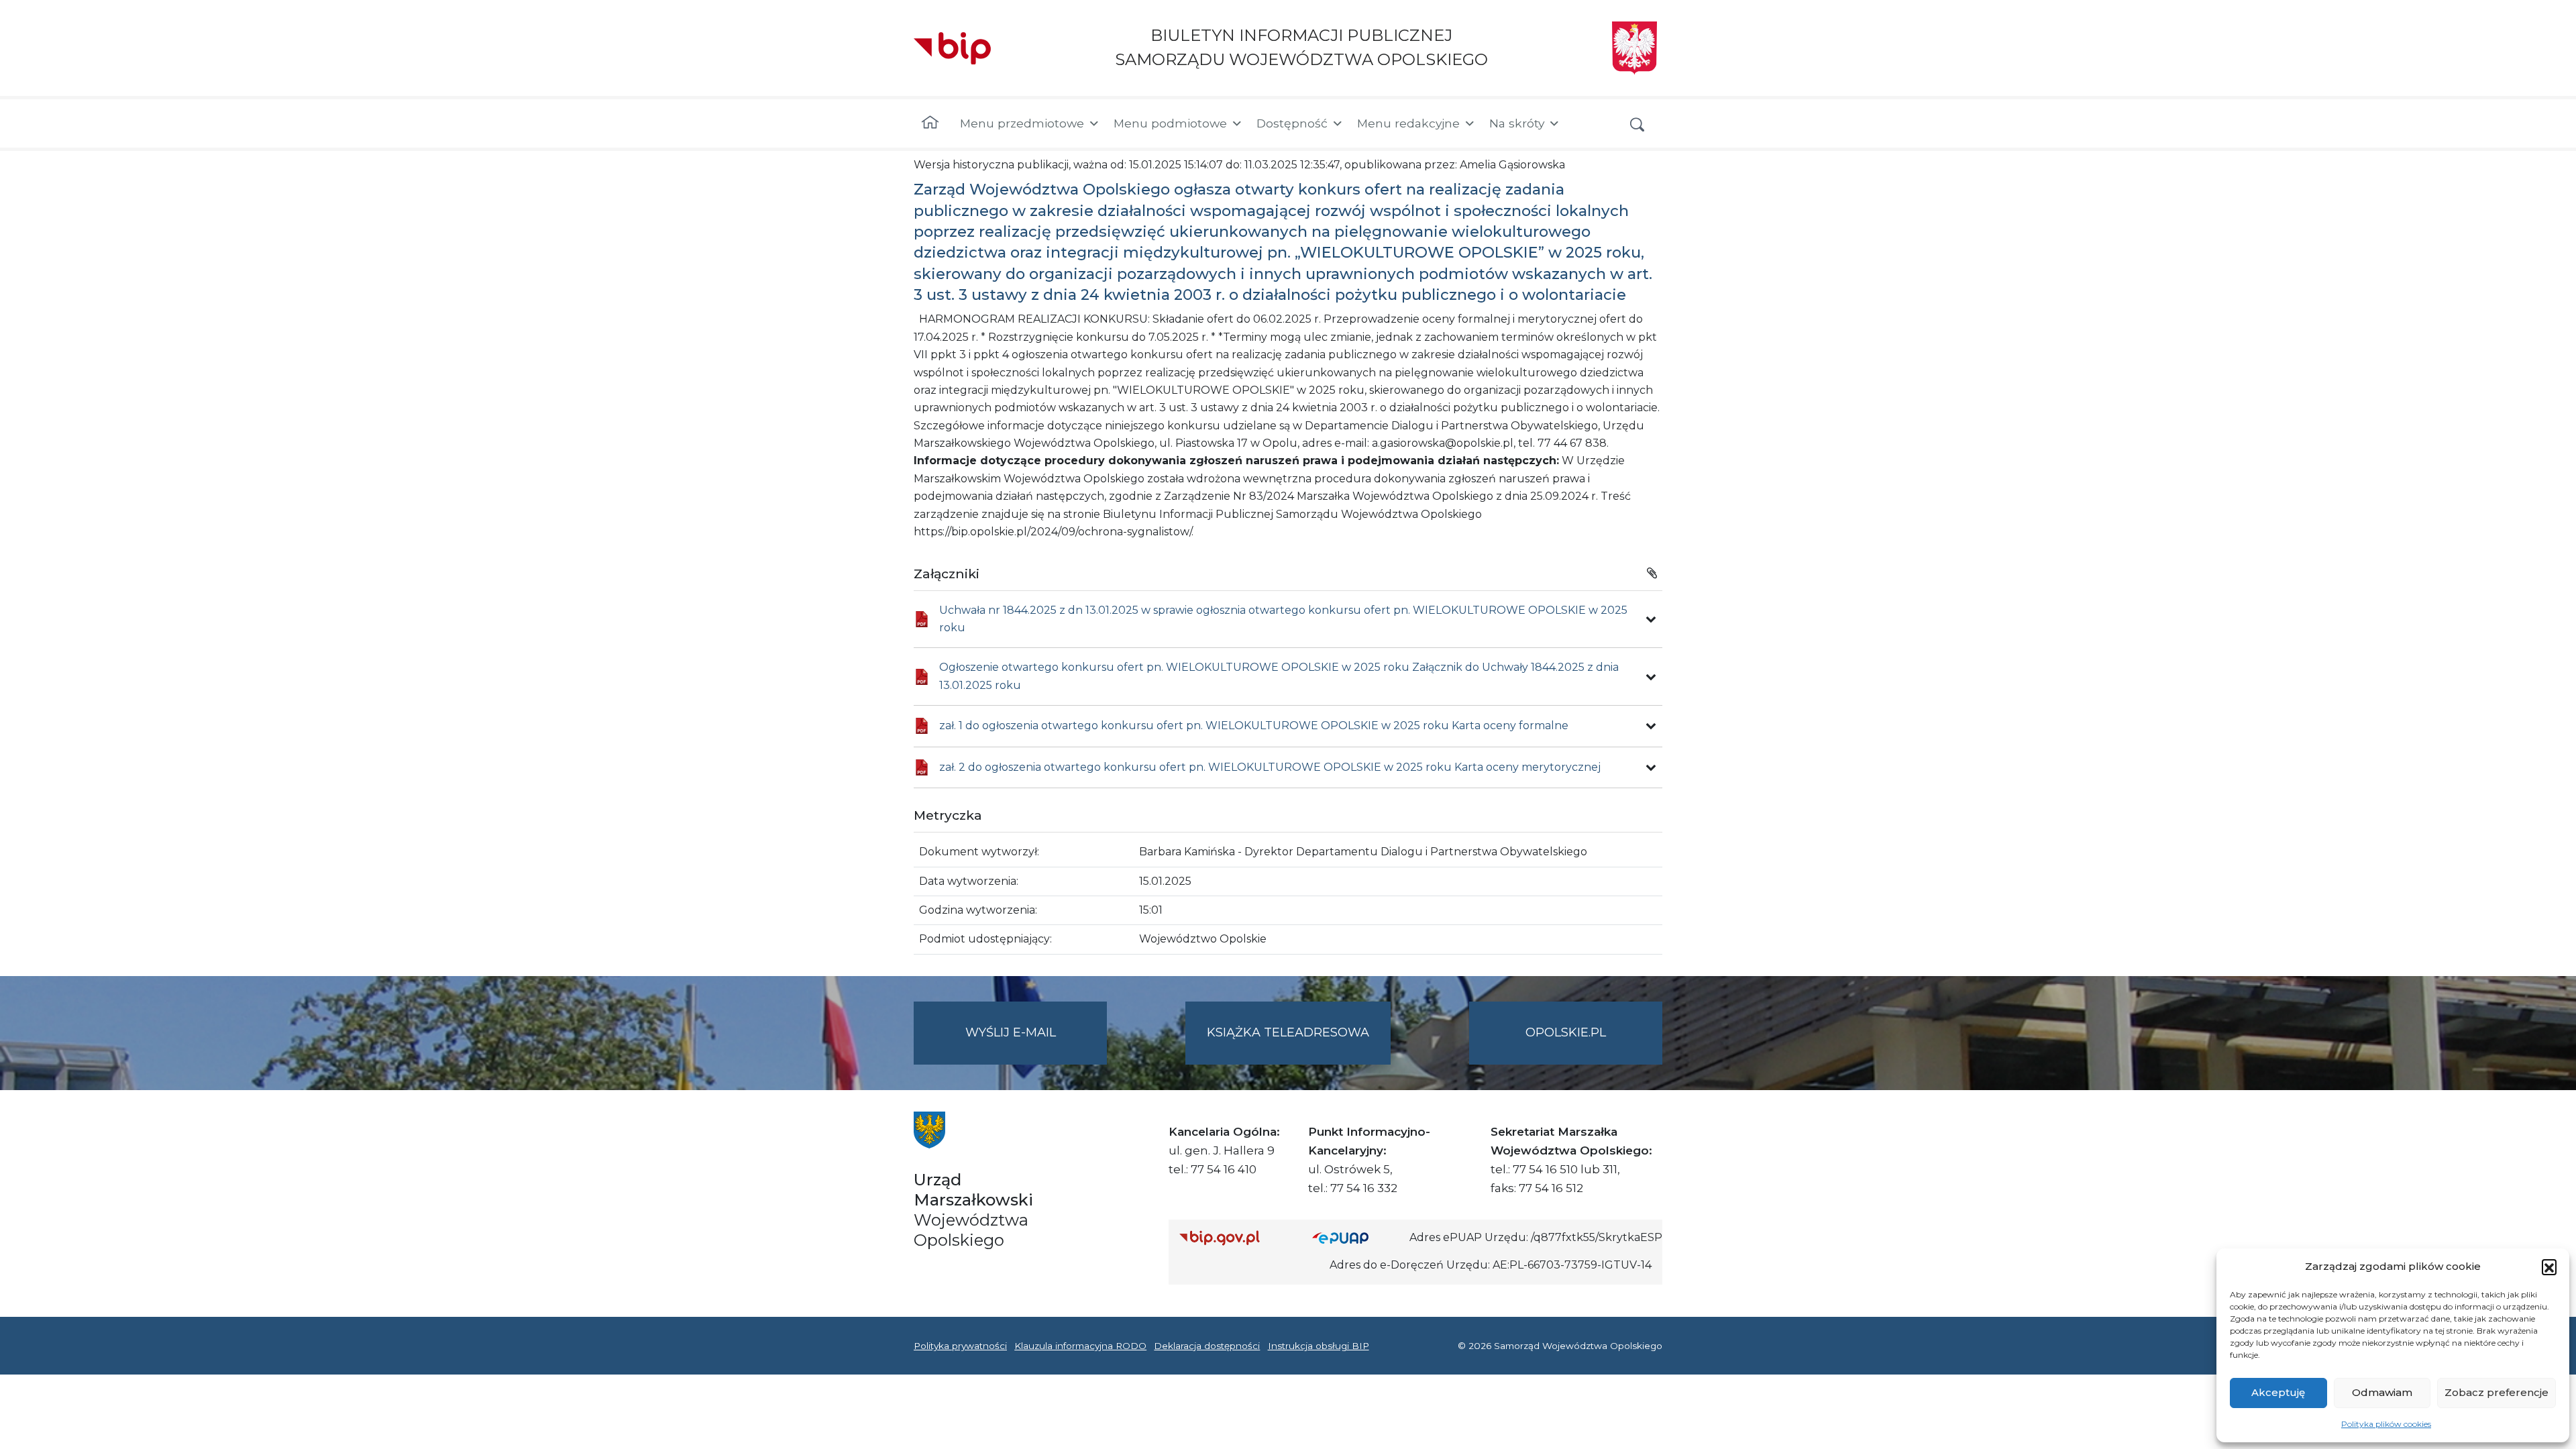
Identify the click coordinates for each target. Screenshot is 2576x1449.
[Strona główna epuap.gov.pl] (1356, 1238)
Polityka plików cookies (2386, 1424)
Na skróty (1517, 123)
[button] (2549, 1267)
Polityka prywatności (960, 1346)
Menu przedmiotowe (1022, 123)
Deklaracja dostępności (1207, 1346)
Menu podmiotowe (1170, 123)
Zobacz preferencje (2497, 1392)
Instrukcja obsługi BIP (1319, 1346)
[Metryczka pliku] (1651, 619)
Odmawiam (2382, 1392)
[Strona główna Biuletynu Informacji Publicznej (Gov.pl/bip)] (1235, 1238)
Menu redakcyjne (1408, 123)
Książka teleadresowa (1288, 1032)
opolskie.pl (1566, 1032)
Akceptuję (2278, 1392)
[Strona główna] (930, 123)
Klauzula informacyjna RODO (1080, 1346)
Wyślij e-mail (1036, 1044)
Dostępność (1292, 123)
